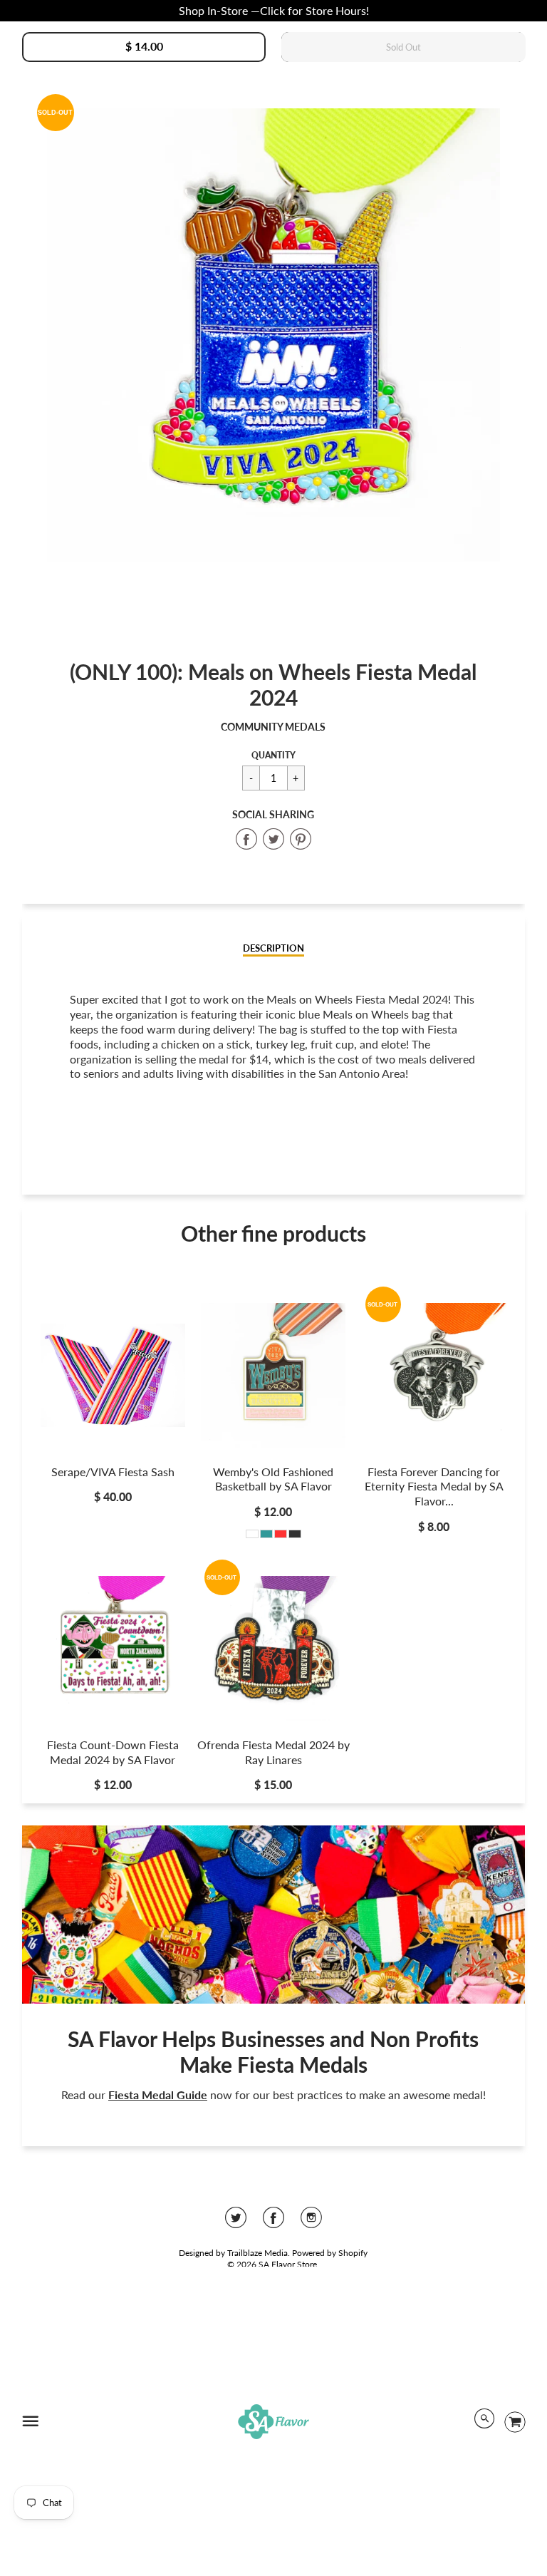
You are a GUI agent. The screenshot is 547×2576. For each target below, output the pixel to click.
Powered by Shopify (330, 2253)
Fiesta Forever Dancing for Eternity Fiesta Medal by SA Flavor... (434, 1487)
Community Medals (273, 727)
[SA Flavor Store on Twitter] (236, 2222)
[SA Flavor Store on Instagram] (311, 2222)
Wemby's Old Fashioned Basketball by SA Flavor (273, 1479)
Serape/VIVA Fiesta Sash (113, 1472)
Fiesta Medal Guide (158, 2095)
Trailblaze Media (257, 2253)
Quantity (273, 755)
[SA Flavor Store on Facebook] (273, 2222)
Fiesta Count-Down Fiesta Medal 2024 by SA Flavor (113, 1752)
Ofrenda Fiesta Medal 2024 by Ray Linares (273, 1752)
